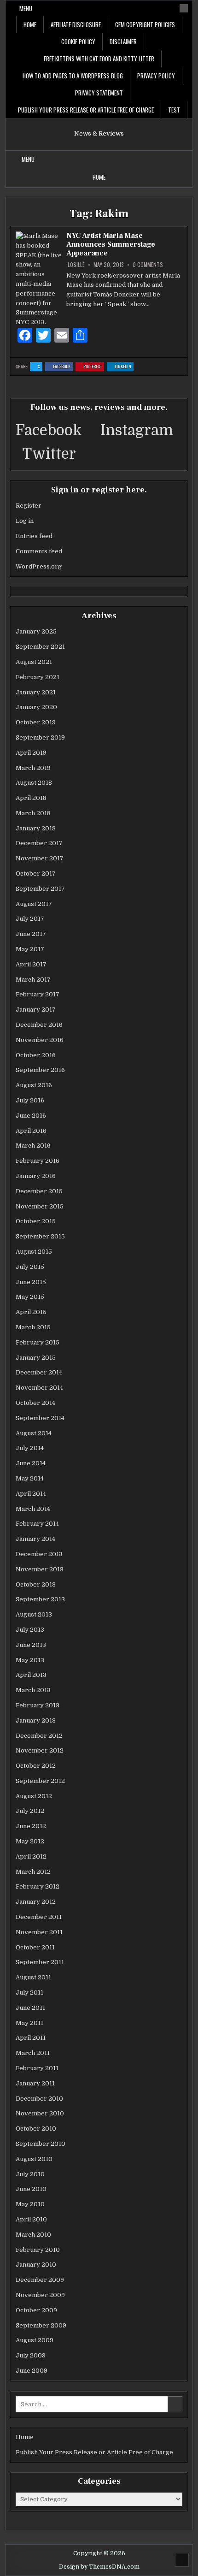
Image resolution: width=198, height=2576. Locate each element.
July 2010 (30, 2174)
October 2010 (36, 2129)
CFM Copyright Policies (145, 24)
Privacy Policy (156, 76)
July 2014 (30, 1448)
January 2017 (36, 1010)
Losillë (76, 265)
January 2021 (36, 692)
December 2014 (39, 1372)
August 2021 (34, 662)
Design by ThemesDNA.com (99, 2567)
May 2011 (29, 2023)
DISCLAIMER (123, 41)
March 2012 (33, 1872)
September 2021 (40, 647)
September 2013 (40, 1599)
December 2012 (39, 1736)
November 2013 (40, 1569)
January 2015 (36, 1358)
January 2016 (36, 1176)
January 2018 (36, 828)
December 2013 (39, 1554)
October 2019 (36, 722)
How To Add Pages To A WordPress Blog (73, 76)
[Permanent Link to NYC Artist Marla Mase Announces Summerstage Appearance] (39, 279)
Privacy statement (99, 93)
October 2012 (36, 1766)
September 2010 (41, 2144)
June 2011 (30, 2008)
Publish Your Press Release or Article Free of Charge (86, 110)
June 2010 (31, 2189)
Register (29, 506)
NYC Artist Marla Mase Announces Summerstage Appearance (111, 244)
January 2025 (36, 631)
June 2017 (31, 934)
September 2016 (40, 1070)
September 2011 (40, 1962)
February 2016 (38, 1161)
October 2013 (36, 1584)
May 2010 (30, 2204)
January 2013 (36, 1720)
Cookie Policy (78, 41)
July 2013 (30, 1630)
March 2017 (33, 980)
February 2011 (37, 2068)
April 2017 (31, 964)
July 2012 (30, 1811)
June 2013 (31, 1645)
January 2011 (35, 2083)
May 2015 (30, 1297)
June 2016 (31, 1116)
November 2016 (40, 1040)
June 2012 (31, 1826)
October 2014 (35, 1403)
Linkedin (124, 367)
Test (174, 110)
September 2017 (40, 889)
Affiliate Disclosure (76, 24)
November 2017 (40, 858)
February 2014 (37, 1524)
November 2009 (40, 2295)
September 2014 (40, 1418)
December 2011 (39, 1917)
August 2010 (34, 2159)
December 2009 (40, 2280)
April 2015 (31, 1312)
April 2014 (31, 1494)
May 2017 (30, 949)
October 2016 (36, 1055)
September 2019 (40, 737)
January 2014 (35, 1539)
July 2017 (30, 919)
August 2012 (34, 1796)
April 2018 (31, 798)
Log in (25, 521)
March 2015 (33, 1327)
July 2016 (30, 1100)
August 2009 (35, 2340)
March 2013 (33, 1690)
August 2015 (34, 1252)
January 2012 (36, 1902)
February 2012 (38, 1886)
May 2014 (30, 1478)
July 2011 (29, 1993)
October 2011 (35, 1947)
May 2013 (30, 1660)
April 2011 (31, 2038)
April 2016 (31, 1131)
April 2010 (31, 2219)
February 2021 (38, 677)
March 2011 (33, 2053)
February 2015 (38, 1342)
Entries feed (34, 536)
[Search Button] (184, 8)
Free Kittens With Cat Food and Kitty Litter (99, 59)
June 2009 (32, 2371)
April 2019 (31, 753)
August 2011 (33, 1977)
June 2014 (31, 1463)
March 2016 (33, 1146)
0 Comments (148, 265)
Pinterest (94, 367)
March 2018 (33, 813)
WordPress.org (39, 566)
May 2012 (30, 1841)
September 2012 (40, 1781)
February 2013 (38, 1705)
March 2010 (33, 2235)
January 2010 (36, 2265)
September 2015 (40, 1236)
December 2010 (39, 2099)
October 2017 (36, 873)
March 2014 (33, 1509)
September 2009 (41, 2325)
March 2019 (33, 768)
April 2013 (31, 1675)
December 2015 (39, 1191)
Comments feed (39, 551)
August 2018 (34, 783)
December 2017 (39, 843)
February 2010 (38, 2250)
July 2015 (30, 1267)
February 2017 (38, 994)
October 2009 (36, 2310)
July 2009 (31, 2355)
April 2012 (31, 1856)
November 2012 (40, 1750)
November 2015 (40, 1206)
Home (30, 24)
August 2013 (34, 1614)
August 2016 (34, 1085)
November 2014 (39, 1388)
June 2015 (31, 1282)
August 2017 (34, 904)
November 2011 (39, 1932)
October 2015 (36, 1221)
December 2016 (39, 1025)
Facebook (63, 367)
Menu (26, 8)
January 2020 (36, 707)
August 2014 (34, 1433)
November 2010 (40, 2113)
